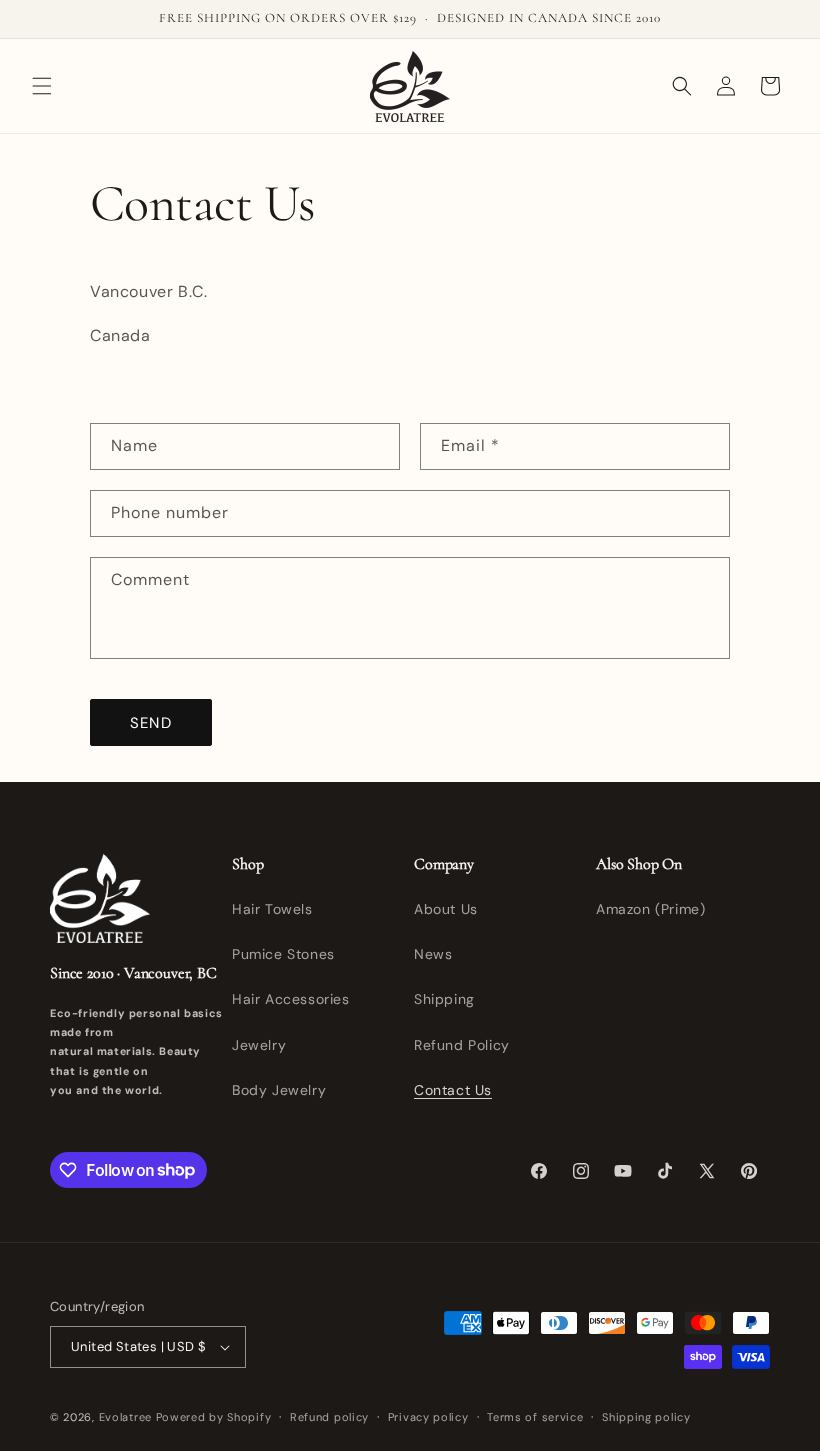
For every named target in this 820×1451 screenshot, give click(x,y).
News (433, 954)
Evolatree (125, 1417)
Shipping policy (646, 1417)
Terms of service (535, 1417)
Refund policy (329, 1417)
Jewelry (259, 1045)
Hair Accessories (291, 999)
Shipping (444, 999)
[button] (42, 86)
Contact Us (453, 1090)
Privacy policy (428, 1417)
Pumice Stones (283, 954)
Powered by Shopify (214, 1417)
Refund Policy (462, 1045)
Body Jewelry (279, 1090)
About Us (446, 909)
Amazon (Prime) (650, 909)
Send (151, 723)
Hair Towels (272, 909)
